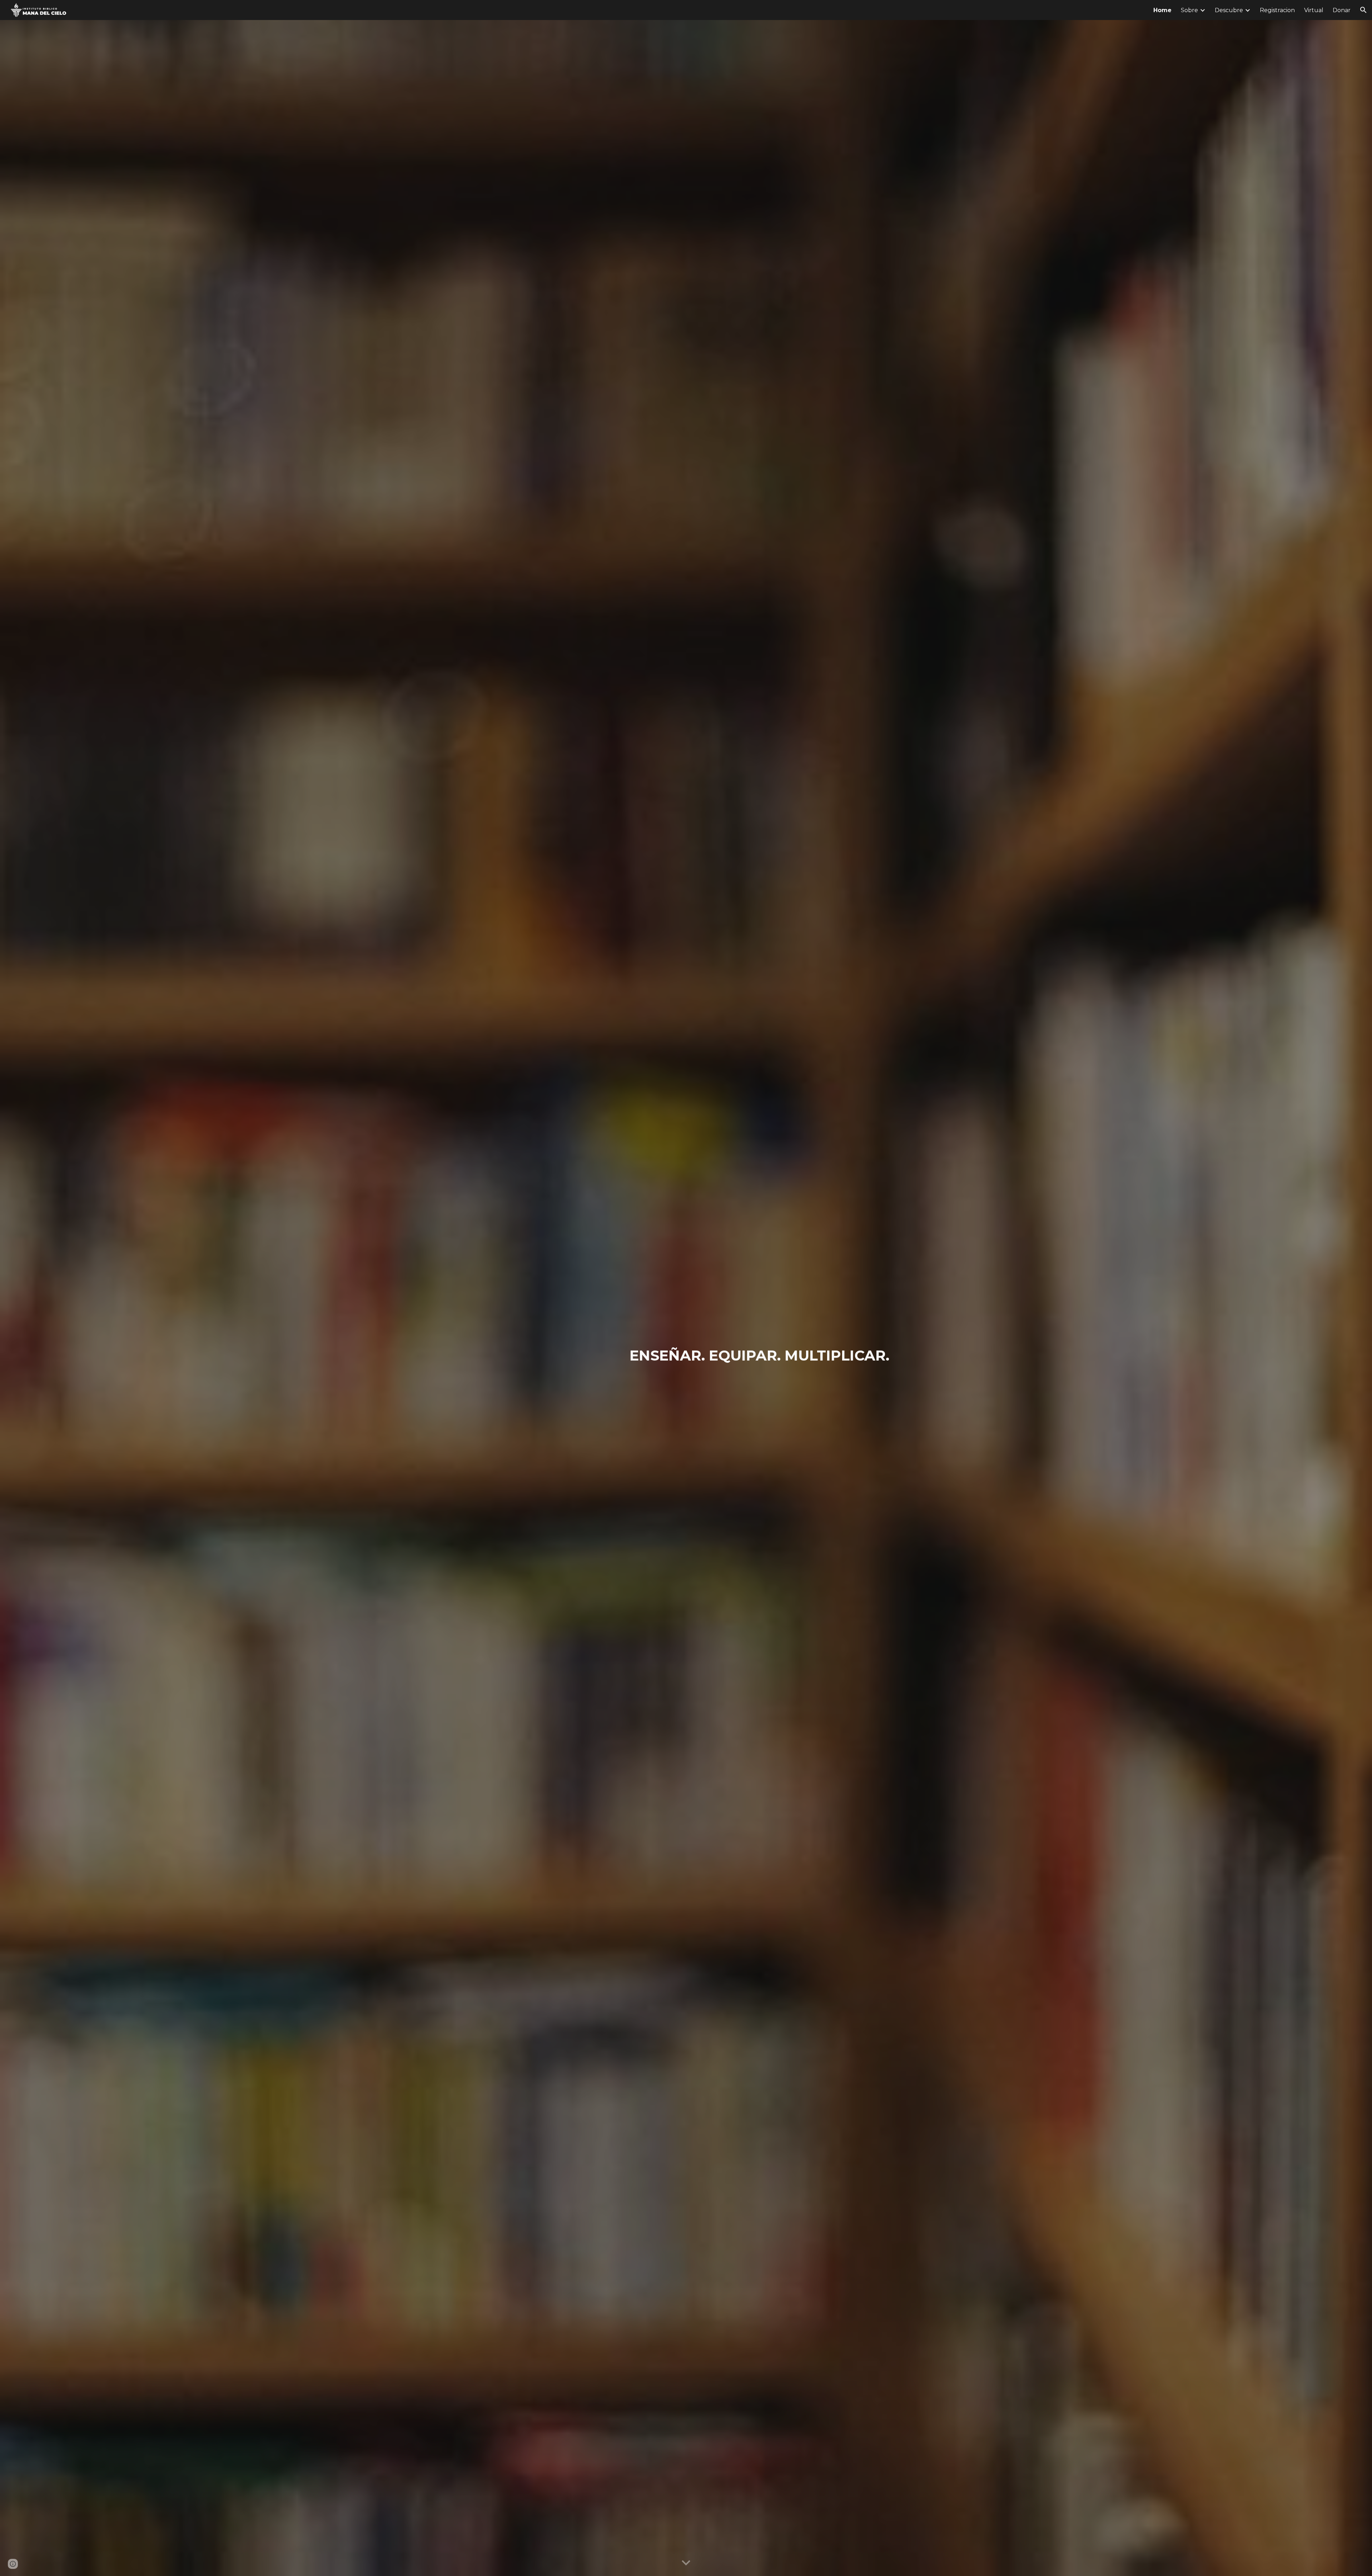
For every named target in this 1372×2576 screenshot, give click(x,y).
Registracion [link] (1277, 10)
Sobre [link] (1189, 10)
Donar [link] (1342, 10)
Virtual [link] (1314, 10)
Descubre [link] (1229, 10)
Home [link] (1162, 10)
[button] (1363, 10)
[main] (739, 1356)
